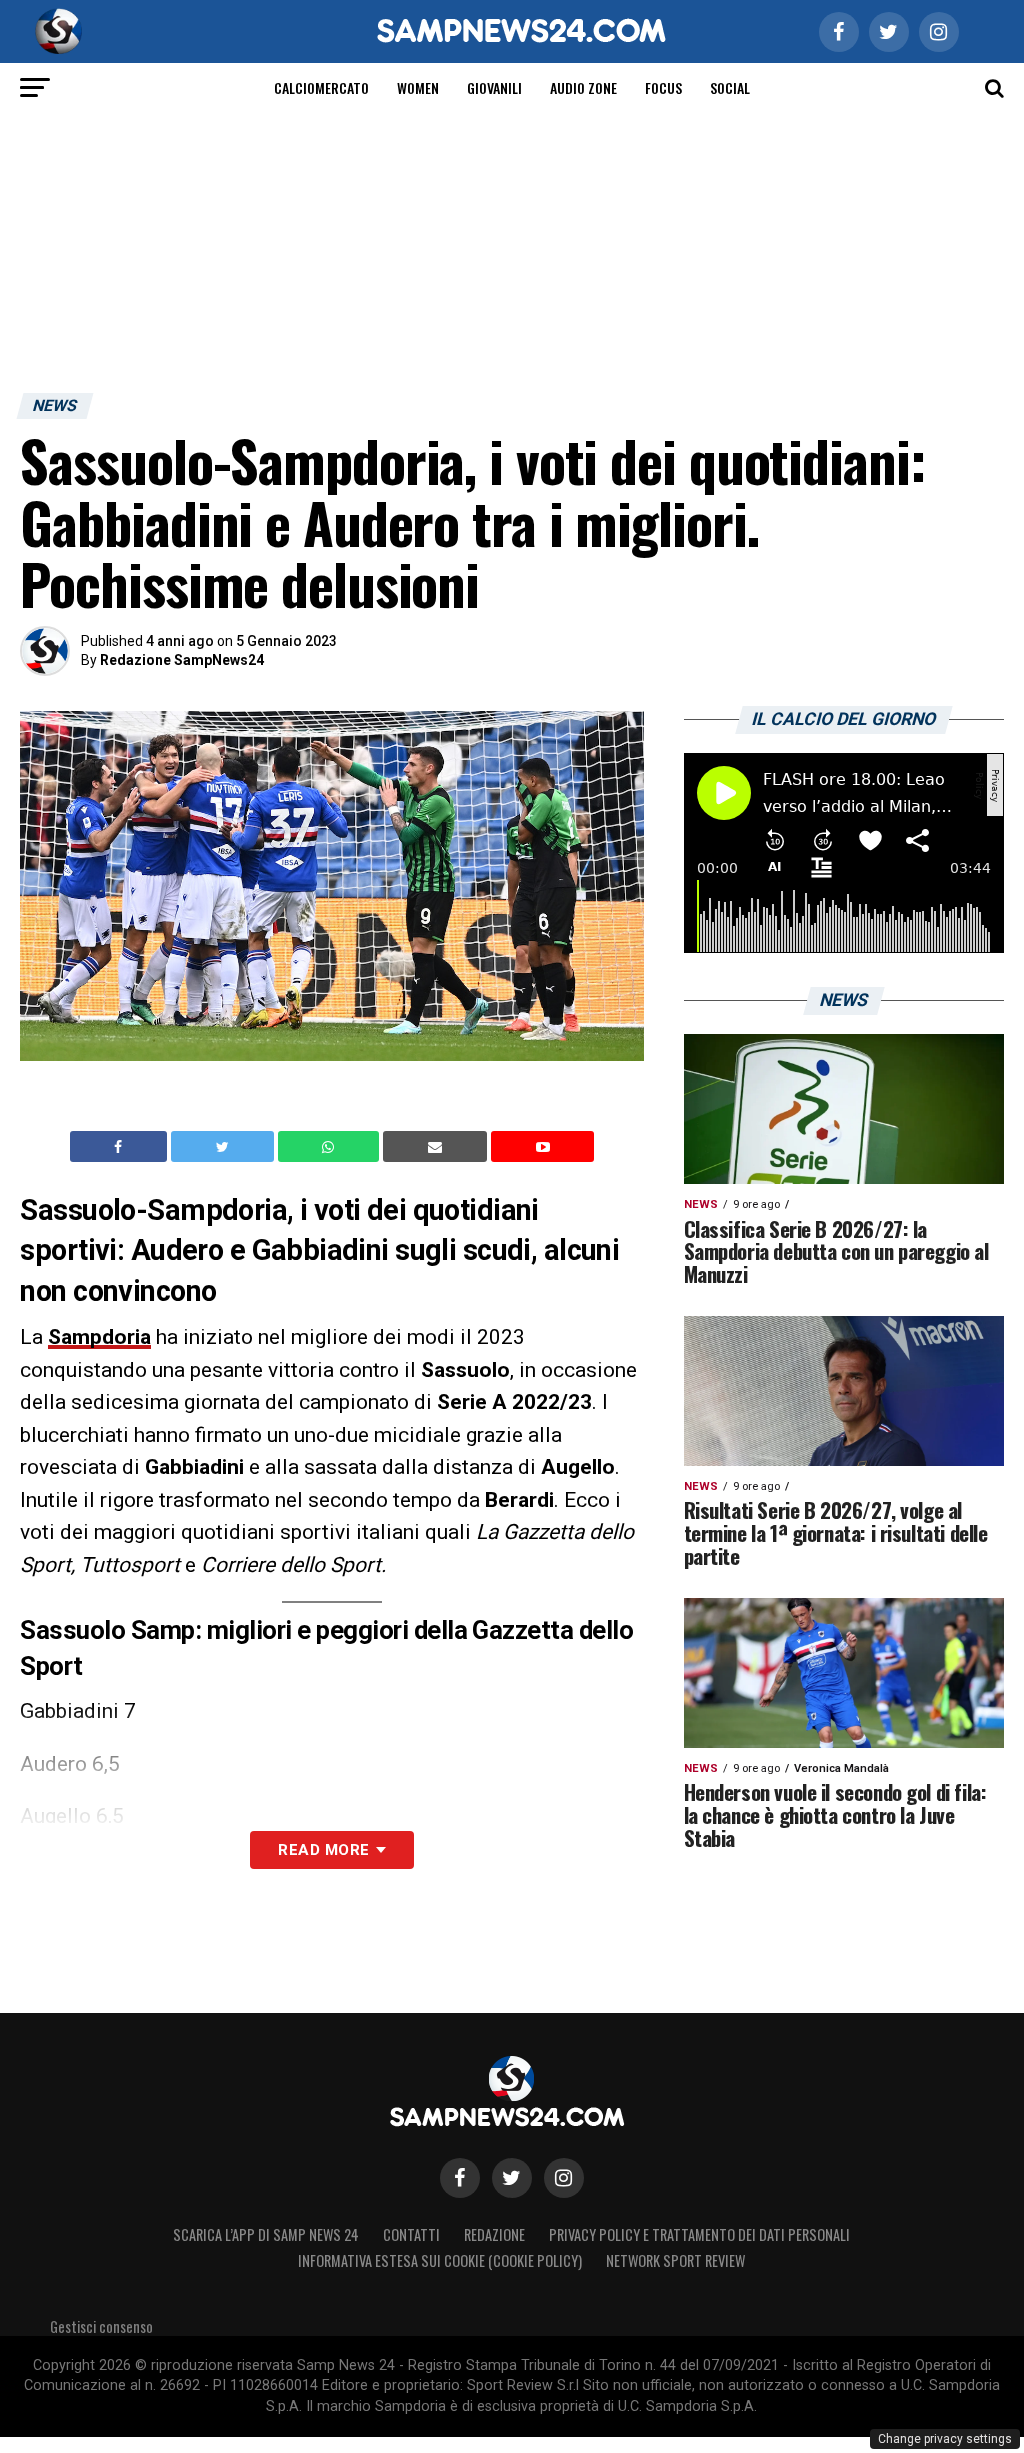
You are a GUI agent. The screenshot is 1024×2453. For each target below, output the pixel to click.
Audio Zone (583, 87)
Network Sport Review (675, 2260)
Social (730, 87)
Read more (323, 1850)
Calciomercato (321, 87)
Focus (663, 87)
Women (418, 87)
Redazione (494, 2234)
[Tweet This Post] (224, 1147)
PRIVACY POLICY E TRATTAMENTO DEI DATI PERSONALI (699, 2234)
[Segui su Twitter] (512, 2178)
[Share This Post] (331, 1147)
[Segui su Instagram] (564, 2178)
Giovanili (494, 87)
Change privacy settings (945, 2439)
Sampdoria (99, 1337)
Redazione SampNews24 (182, 660)
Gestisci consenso (101, 2326)
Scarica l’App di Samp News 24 (266, 2234)
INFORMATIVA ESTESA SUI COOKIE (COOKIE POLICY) (440, 2260)
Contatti (411, 2234)
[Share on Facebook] (121, 1147)
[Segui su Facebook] (460, 2178)
